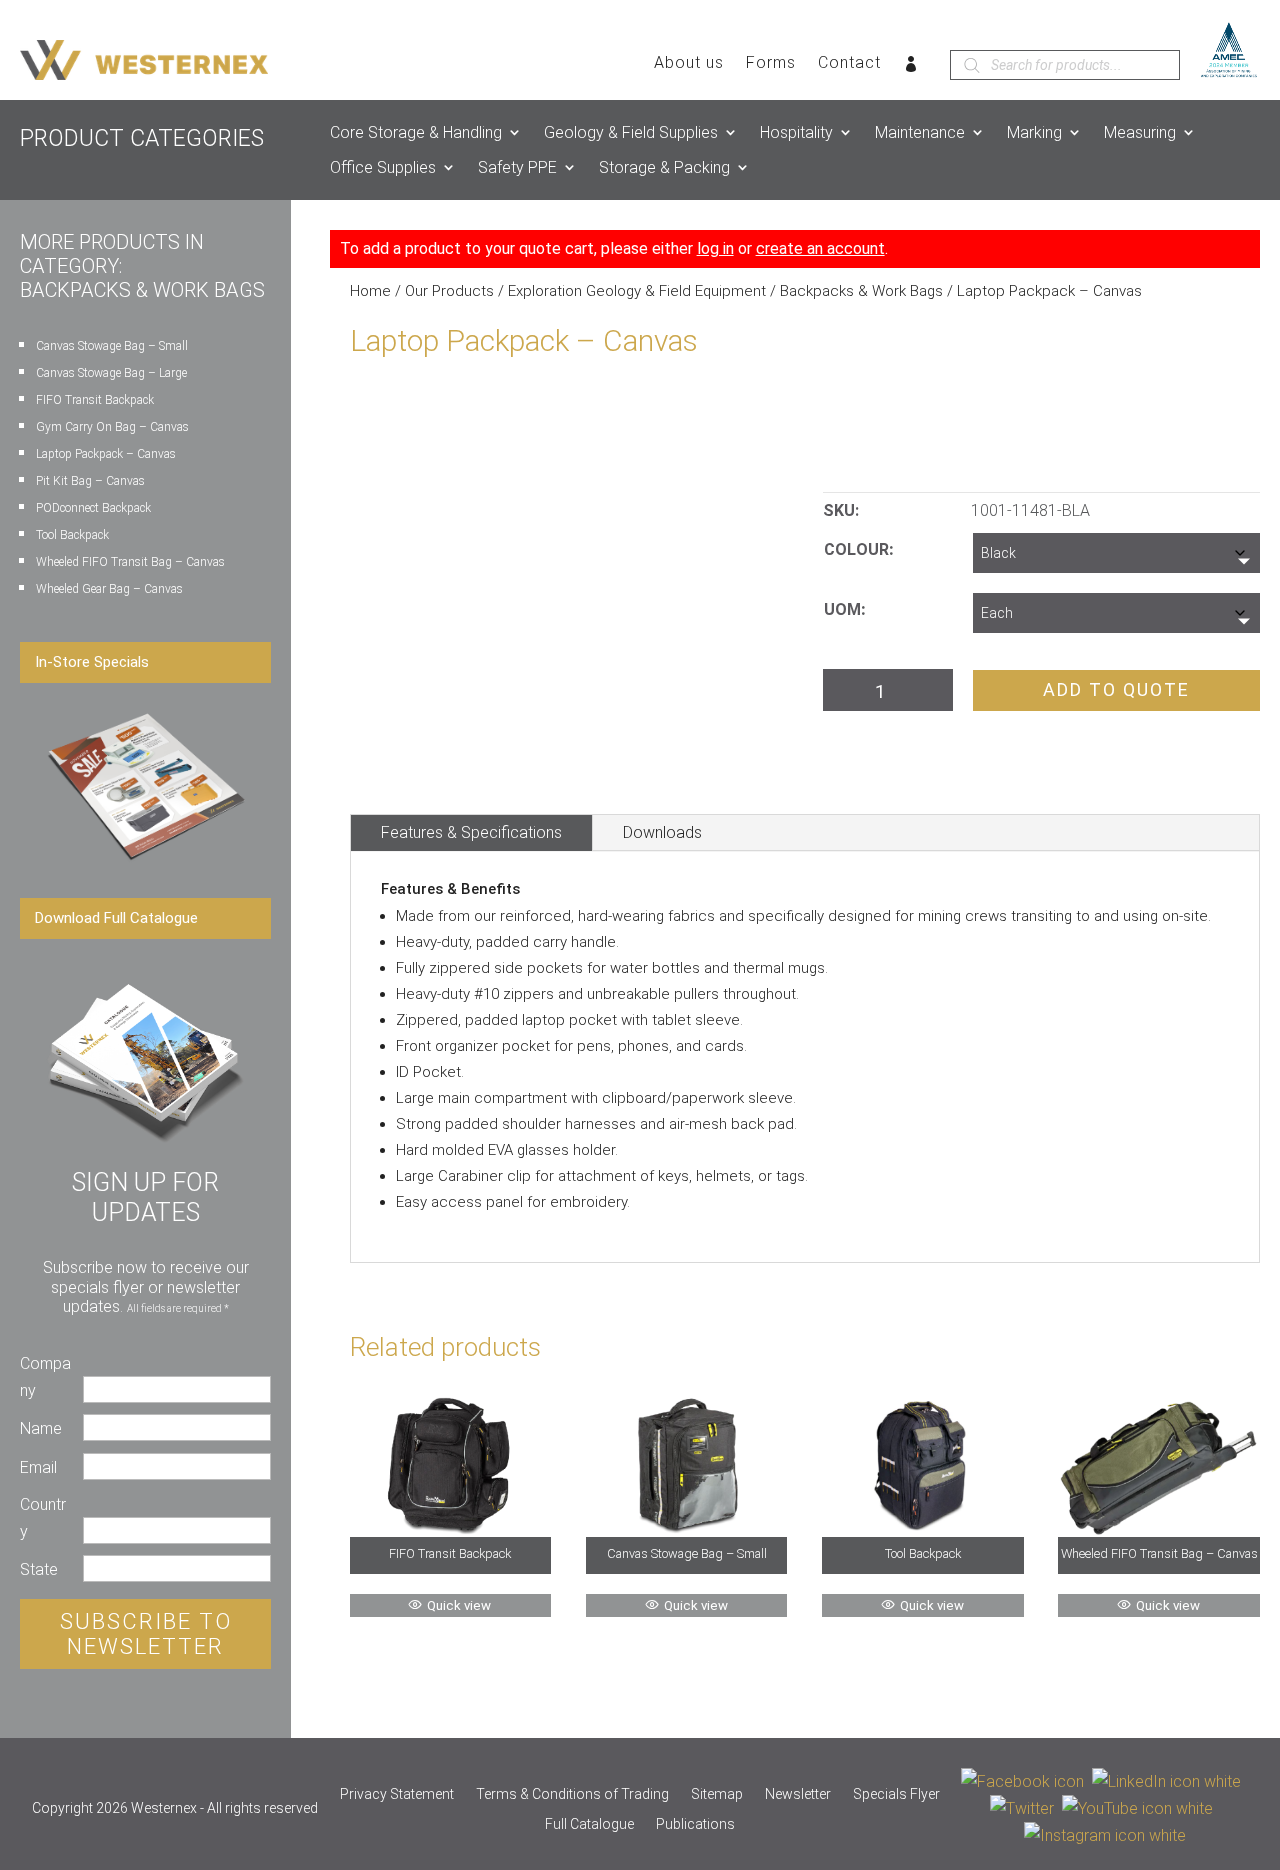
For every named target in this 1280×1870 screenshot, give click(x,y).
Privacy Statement (397, 1794)
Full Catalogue (589, 1824)
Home (370, 291)
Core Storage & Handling (416, 132)
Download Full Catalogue (116, 918)
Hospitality (796, 132)
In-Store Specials (92, 662)
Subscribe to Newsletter (146, 1634)
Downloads (662, 832)
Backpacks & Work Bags (861, 291)
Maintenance (920, 132)
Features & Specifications (471, 832)
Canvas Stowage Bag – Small (112, 346)
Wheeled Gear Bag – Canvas (109, 589)
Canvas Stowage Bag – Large (111, 373)
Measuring (1140, 132)
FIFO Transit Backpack (95, 400)
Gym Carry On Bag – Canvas (112, 427)
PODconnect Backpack (93, 508)
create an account (820, 248)
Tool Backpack (72, 535)
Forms (771, 64)
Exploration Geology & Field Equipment (637, 291)
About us (689, 64)
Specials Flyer (896, 1794)
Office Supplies (383, 167)
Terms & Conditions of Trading (572, 1794)
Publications (695, 1824)
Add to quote (1116, 689)
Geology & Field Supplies (631, 132)
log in (715, 248)
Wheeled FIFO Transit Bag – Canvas (130, 562)
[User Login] (911, 68)
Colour (856, 549)
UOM (842, 609)
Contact (849, 64)
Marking (1034, 132)
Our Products (449, 291)
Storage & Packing (664, 167)
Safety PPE (517, 167)
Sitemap (717, 1794)
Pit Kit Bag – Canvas (90, 481)
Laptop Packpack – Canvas (106, 454)
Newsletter (798, 1794)
